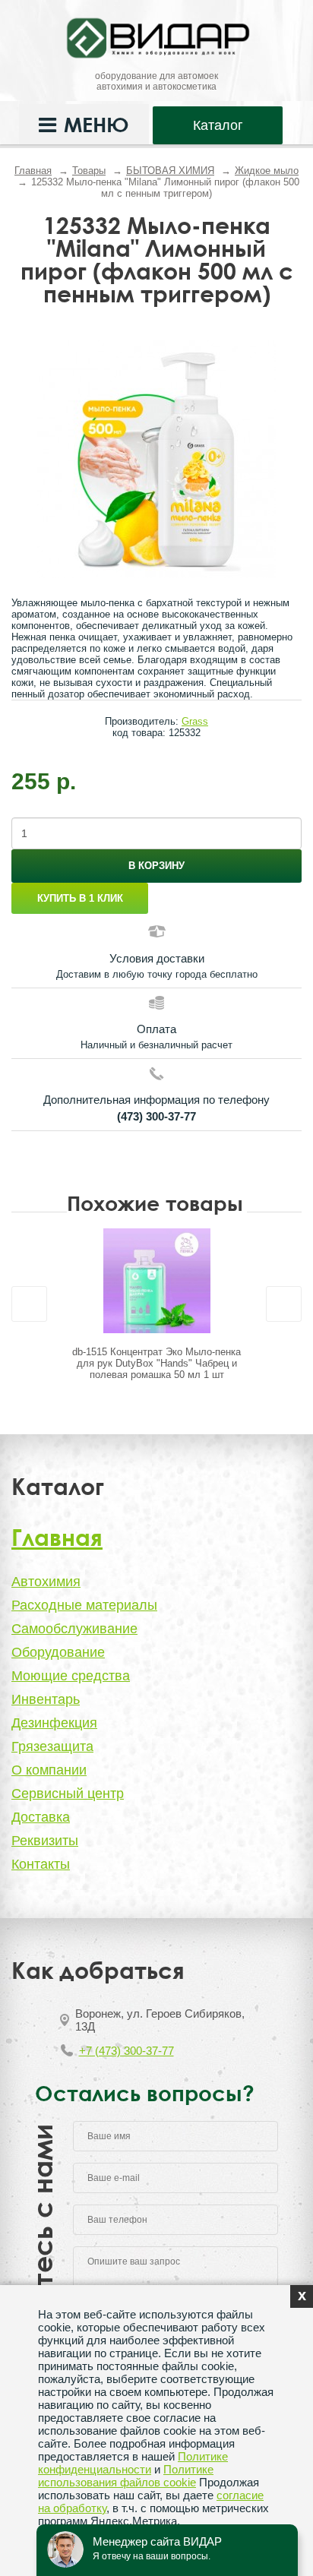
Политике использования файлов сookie (126, 2476)
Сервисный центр (68, 1794)
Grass (195, 721)
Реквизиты (45, 1841)
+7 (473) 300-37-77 (126, 2051)
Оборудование (58, 1652)
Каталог (218, 125)
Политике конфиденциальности (133, 2463)
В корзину (156, 866)
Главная (33, 171)
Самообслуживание (74, 1629)
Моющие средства (71, 1676)
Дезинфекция (54, 1723)
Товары (89, 171)
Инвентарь (46, 1699)
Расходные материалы (84, 1605)
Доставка (41, 1817)
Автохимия (46, 1582)
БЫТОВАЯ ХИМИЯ (170, 171)
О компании (49, 1770)
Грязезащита (52, 1746)
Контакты (41, 1864)
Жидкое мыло (267, 171)
